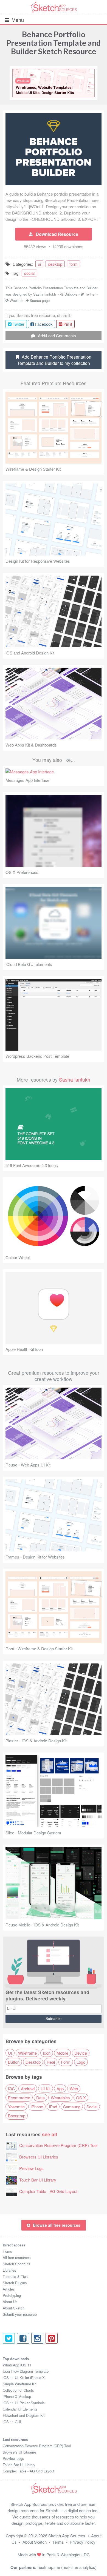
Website (16, 300)
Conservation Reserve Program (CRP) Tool (58, 2145)
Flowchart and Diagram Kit (24, 2415)
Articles (9, 2289)
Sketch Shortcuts (17, 2264)
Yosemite (16, 2107)
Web (74, 2088)
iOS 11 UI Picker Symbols (24, 2403)
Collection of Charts (18, 2390)
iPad (53, 2107)
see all (50, 2134)
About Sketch (14, 2308)
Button (14, 2062)
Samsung (72, 2107)
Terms (58, 2542)
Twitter (90, 294)
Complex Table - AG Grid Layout (48, 2191)
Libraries (9, 2270)
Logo (81, 2062)
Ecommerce (19, 2098)
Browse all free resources (57, 2225)
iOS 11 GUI (12, 2422)
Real (51, 2062)
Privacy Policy (83, 2542)
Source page (40, 300)
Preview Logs (31, 2168)
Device (81, 2053)
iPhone (37, 2107)
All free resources (17, 2258)
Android (28, 2088)
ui (39, 264)
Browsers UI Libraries (39, 2157)
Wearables (60, 2098)
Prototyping (12, 2295)
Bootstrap (17, 2116)
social (29, 273)
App (60, 2088)
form (74, 264)
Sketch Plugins (15, 2283)
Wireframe (27, 2053)
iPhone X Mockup (17, 2396)
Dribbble (71, 294)
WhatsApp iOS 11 (17, 2365)
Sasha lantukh (45, 294)
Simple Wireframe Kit (20, 2384)
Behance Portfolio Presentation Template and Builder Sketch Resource (54, 43)
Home (7, 2251)
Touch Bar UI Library (38, 2180)
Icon (47, 2053)
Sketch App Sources (67, 2536)
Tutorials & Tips (15, 2276)
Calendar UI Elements (20, 2409)
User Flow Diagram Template (26, 2371)
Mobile (62, 2053)
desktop (55, 264)
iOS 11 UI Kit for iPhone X (24, 2378)
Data (40, 2098)
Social (92, 2107)
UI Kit (46, 2088)
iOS (11, 2088)
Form (66, 2062)
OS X (81, 2098)
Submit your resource (20, 2314)
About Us (10, 2302)
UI (10, 2053)
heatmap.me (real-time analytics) (67, 2567)
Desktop (33, 2062)
